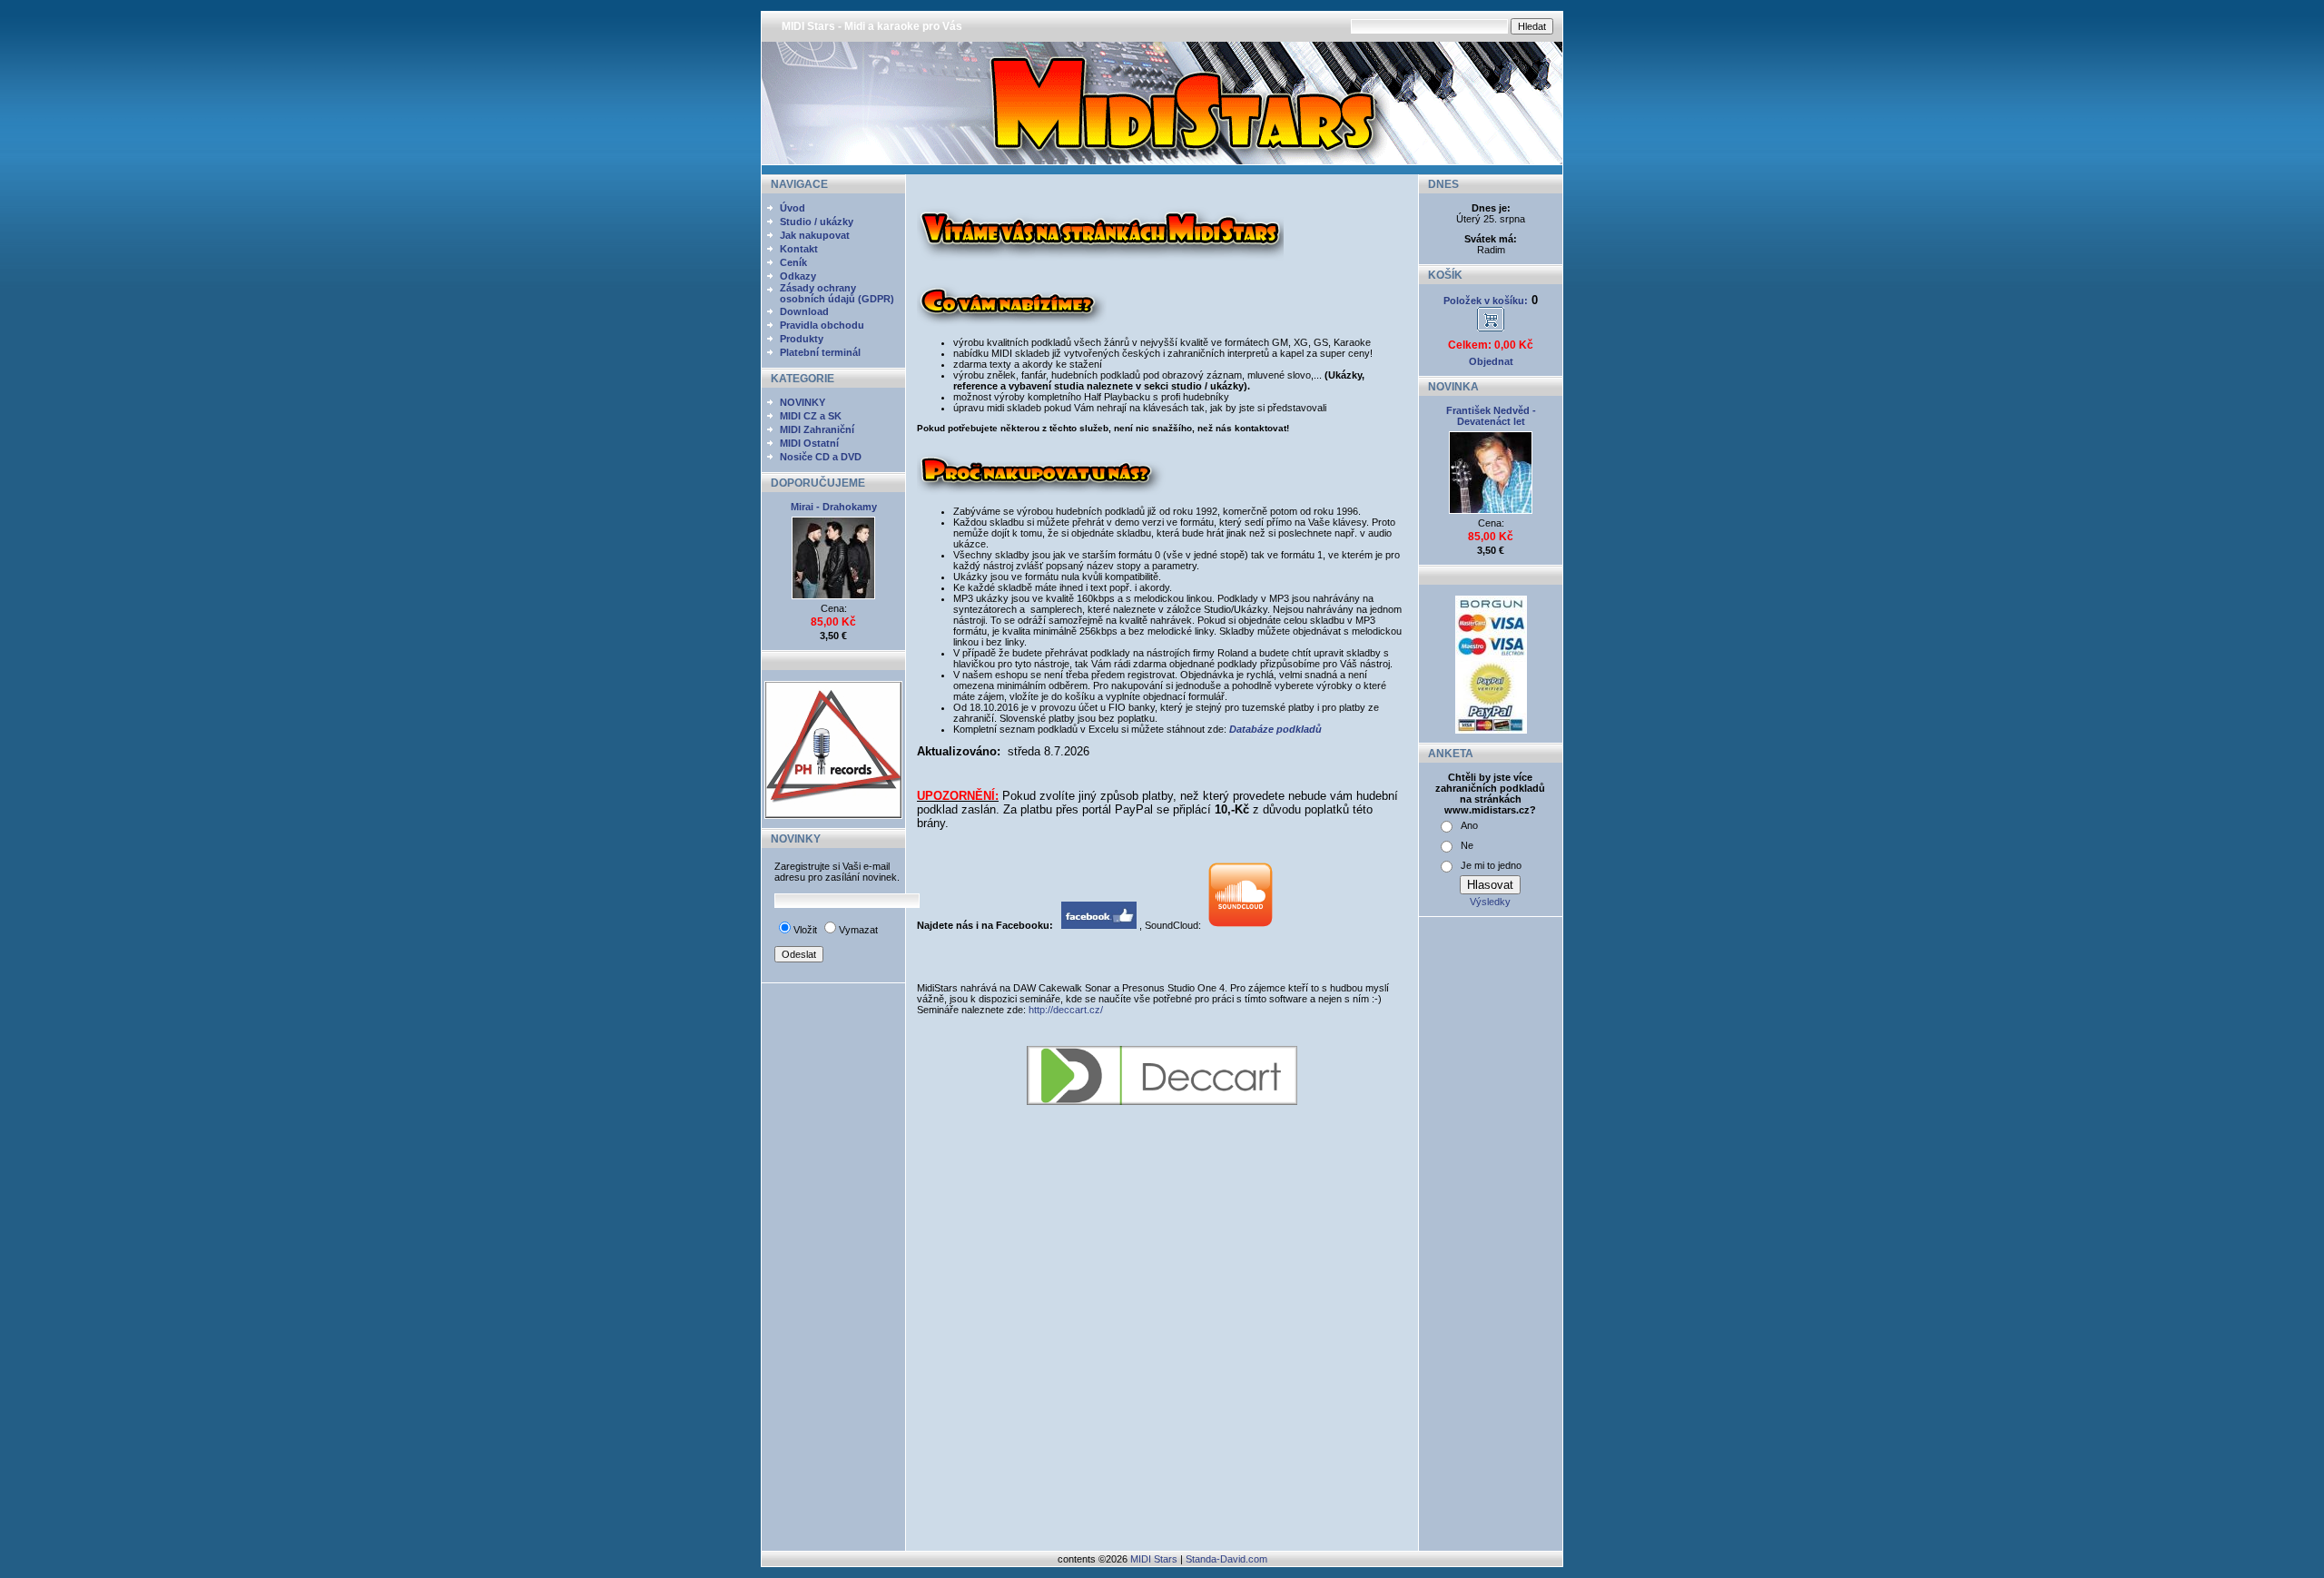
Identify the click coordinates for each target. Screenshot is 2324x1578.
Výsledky (1490, 902)
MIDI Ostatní (809, 443)
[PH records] (833, 815)
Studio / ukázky (817, 222)
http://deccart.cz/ (1066, 1010)
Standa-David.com (1226, 1559)
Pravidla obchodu (822, 325)
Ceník (793, 262)
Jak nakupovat (815, 235)
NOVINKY (803, 402)
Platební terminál (820, 352)
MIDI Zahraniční (817, 429)
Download (804, 311)
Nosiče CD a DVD (821, 457)
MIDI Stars (1154, 1559)
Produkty (802, 339)
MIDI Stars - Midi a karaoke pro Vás (872, 26)
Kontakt (799, 249)
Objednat (1491, 361)
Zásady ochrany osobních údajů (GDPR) (837, 293)
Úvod (793, 208)
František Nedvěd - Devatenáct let (1491, 416)
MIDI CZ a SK (811, 416)
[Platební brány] (1491, 730)
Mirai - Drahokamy (834, 507)
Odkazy (798, 276)
